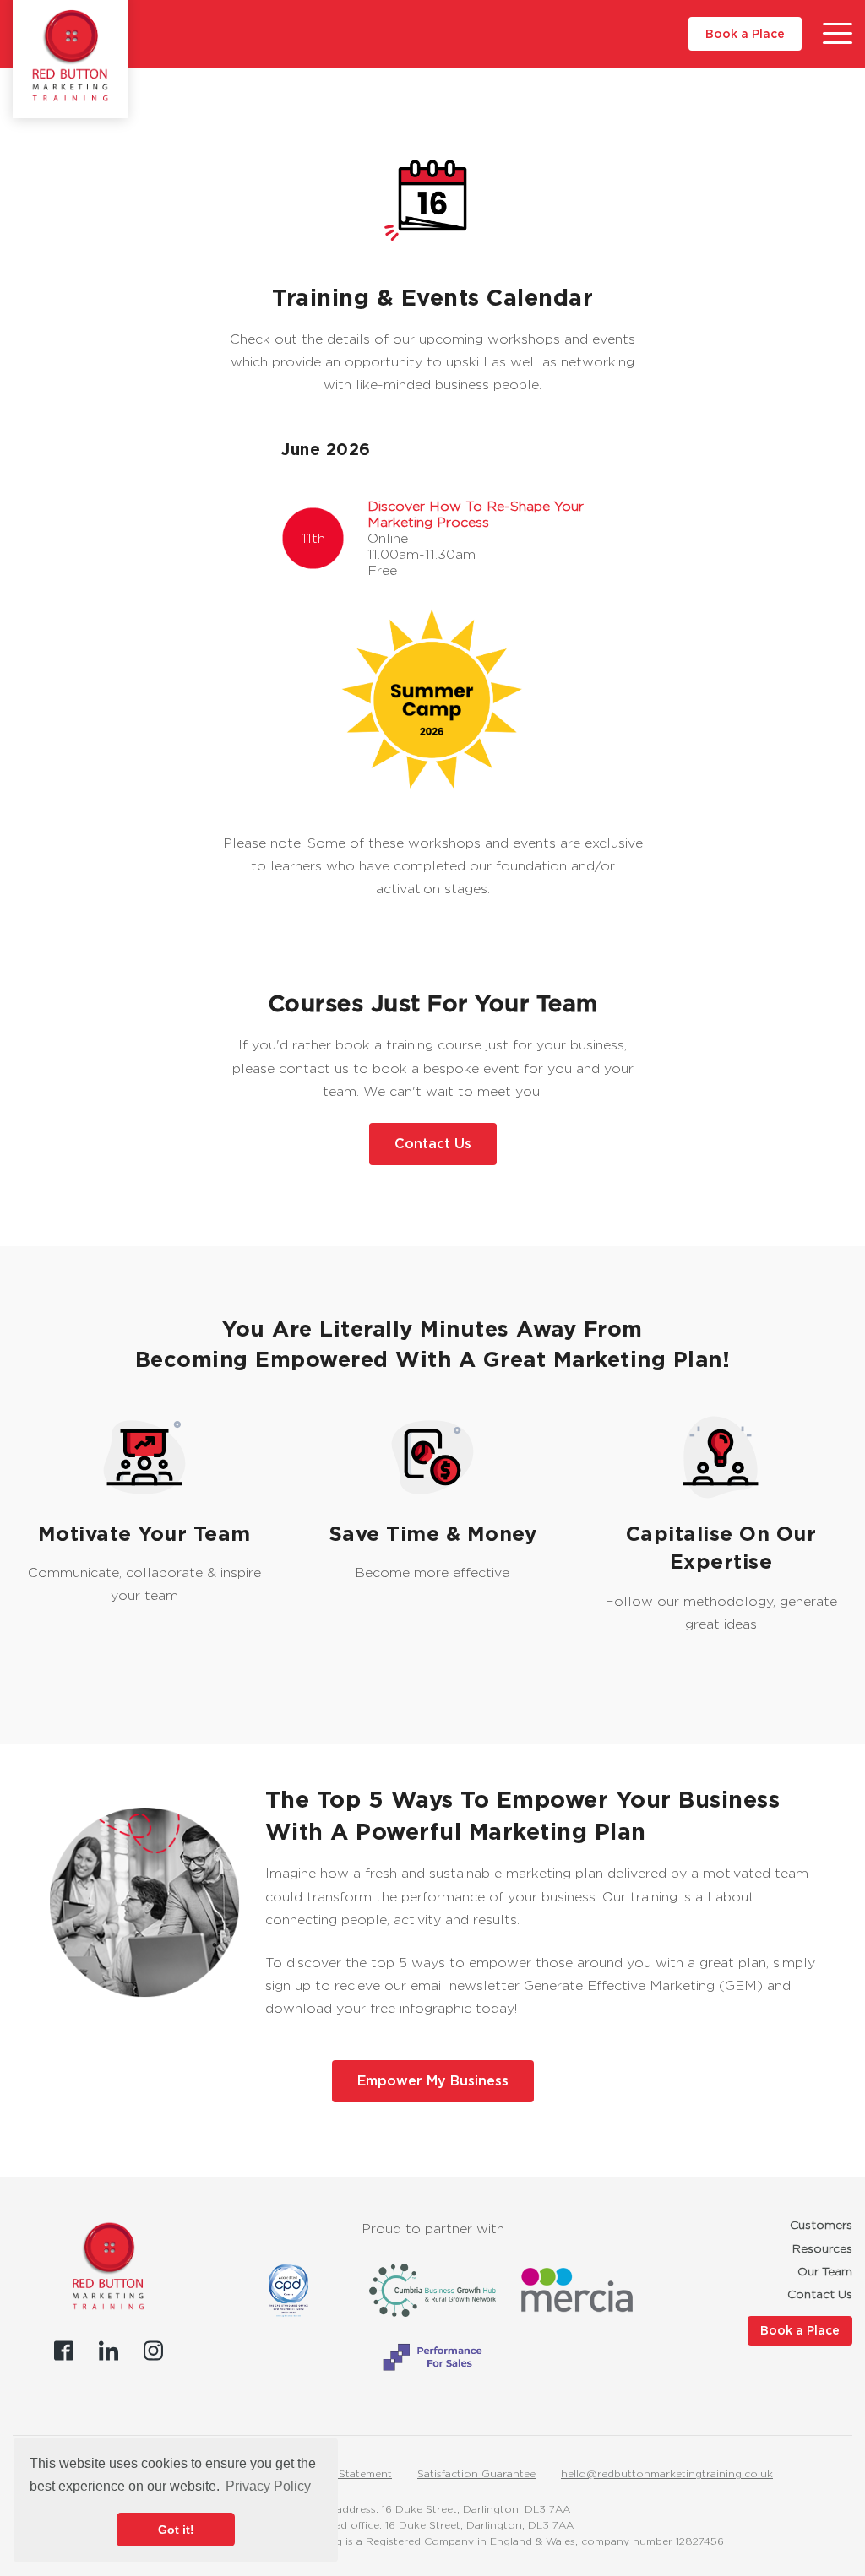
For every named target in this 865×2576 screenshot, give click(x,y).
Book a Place (745, 34)
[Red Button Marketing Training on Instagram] (153, 2351)
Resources (822, 2248)
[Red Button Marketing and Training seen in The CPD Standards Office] (288, 2291)
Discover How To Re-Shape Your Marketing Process (476, 514)
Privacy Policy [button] (268, 2486)
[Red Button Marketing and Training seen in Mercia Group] (577, 2290)
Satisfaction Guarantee (476, 2473)
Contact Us (433, 1144)
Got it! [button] (176, 2530)
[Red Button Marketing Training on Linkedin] (109, 2351)
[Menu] (838, 34)
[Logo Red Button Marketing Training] (70, 56)
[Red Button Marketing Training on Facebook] (64, 2351)
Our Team (825, 2271)
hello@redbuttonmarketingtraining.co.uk (667, 2473)
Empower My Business (433, 2081)
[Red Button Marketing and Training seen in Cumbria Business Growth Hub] (432, 2290)
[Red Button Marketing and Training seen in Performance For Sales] (432, 2357)
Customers (821, 2225)
